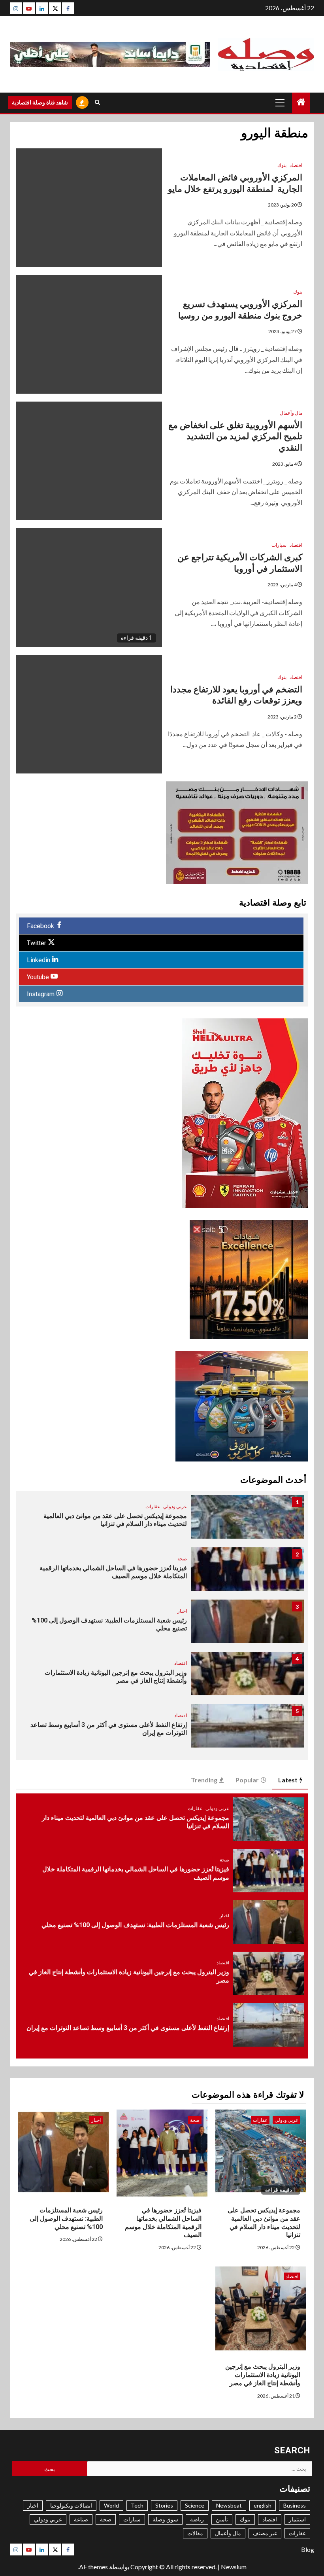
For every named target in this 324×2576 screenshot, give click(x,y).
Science (195, 2505)
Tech (137, 2505)
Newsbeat (229, 2505)
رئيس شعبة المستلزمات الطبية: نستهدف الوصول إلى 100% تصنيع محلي (135, 1925)
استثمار (297, 2519)
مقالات (195, 2533)
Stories (164, 2505)
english (263, 2505)
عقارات (153, 1506)
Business (295, 2505)
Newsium (234, 2567)
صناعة (81, 2519)
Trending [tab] (204, 1780)
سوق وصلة (165, 2519)
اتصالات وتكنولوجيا (71, 2505)
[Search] (97, 102)
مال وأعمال (291, 413)
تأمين (222, 2519)
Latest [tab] (288, 1780)
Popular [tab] (247, 1780)
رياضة (197, 2519)
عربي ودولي (175, 1506)
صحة (182, 1559)
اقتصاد (296, 165)
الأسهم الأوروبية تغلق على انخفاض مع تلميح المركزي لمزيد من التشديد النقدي (235, 436)
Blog (308, 2549)
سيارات (279, 545)
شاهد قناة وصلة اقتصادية (40, 102)
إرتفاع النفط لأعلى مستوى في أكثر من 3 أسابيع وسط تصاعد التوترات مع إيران (128, 2028)
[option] (162, 1521)
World (111, 2505)
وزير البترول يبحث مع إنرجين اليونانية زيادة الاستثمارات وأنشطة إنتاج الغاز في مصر (263, 2375)
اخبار (182, 1611)
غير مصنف (265, 2533)
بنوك (282, 165)
